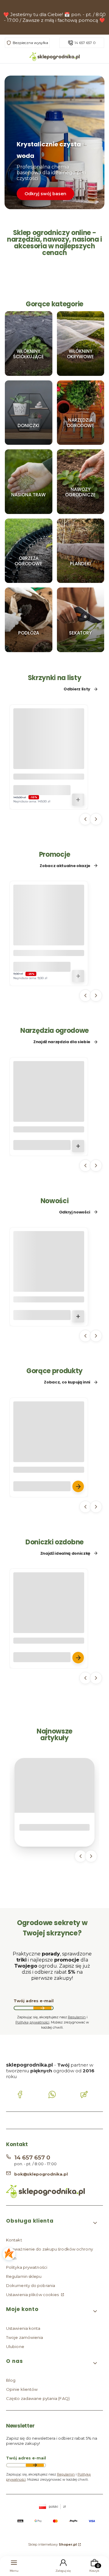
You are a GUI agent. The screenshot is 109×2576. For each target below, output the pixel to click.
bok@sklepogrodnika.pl (41, 2174)
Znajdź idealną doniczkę (65, 1553)
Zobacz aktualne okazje (65, 866)
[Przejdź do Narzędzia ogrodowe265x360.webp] (81, 412)
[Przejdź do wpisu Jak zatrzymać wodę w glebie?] (54, 1785)
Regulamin (77, 2017)
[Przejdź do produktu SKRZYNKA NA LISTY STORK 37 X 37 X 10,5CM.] (49, 756)
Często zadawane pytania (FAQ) (38, 2398)
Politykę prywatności (32, 2022)
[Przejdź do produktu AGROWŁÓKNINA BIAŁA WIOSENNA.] (49, 1449)
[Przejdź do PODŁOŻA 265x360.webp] (29, 620)
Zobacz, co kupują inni (67, 1382)
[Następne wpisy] (91, 1856)
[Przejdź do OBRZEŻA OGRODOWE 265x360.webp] (29, 551)
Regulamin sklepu (24, 2276)
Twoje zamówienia (25, 2337)
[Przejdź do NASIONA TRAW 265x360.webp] (29, 482)
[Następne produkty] (96, 819)
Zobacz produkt (78, 1486)
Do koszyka (78, 800)
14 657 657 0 (85, 43)
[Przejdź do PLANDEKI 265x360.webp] (81, 551)
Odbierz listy (77, 689)
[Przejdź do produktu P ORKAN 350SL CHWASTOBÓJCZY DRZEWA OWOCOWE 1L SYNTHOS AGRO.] (49, 1278)
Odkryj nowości (75, 1212)
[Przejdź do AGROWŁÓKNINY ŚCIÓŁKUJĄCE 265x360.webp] (29, 344)
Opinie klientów (22, 2389)
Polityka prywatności (27, 2267)
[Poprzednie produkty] (85, 819)
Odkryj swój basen (45, 194)
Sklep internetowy (53, 2544)
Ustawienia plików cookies (33, 2295)
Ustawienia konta (23, 2328)
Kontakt (14, 2240)
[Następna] (102, 17)
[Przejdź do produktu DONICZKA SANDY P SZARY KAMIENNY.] (49, 1620)
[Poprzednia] (7, 17)
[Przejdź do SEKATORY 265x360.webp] (81, 620)
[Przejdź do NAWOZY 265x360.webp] (81, 482)
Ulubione (15, 2346)
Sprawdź (29, 373)
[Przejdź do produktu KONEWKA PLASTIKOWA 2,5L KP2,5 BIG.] (49, 1108)
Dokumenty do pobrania (31, 2285)
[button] (52, 2223)
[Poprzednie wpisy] (81, 1856)
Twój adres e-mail (34, 2001)
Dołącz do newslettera (42, 2008)
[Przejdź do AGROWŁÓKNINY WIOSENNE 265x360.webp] (81, 344)
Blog (11, 2380)
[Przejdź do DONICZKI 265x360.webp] (29, 412)
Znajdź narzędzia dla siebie (62, 1042)
